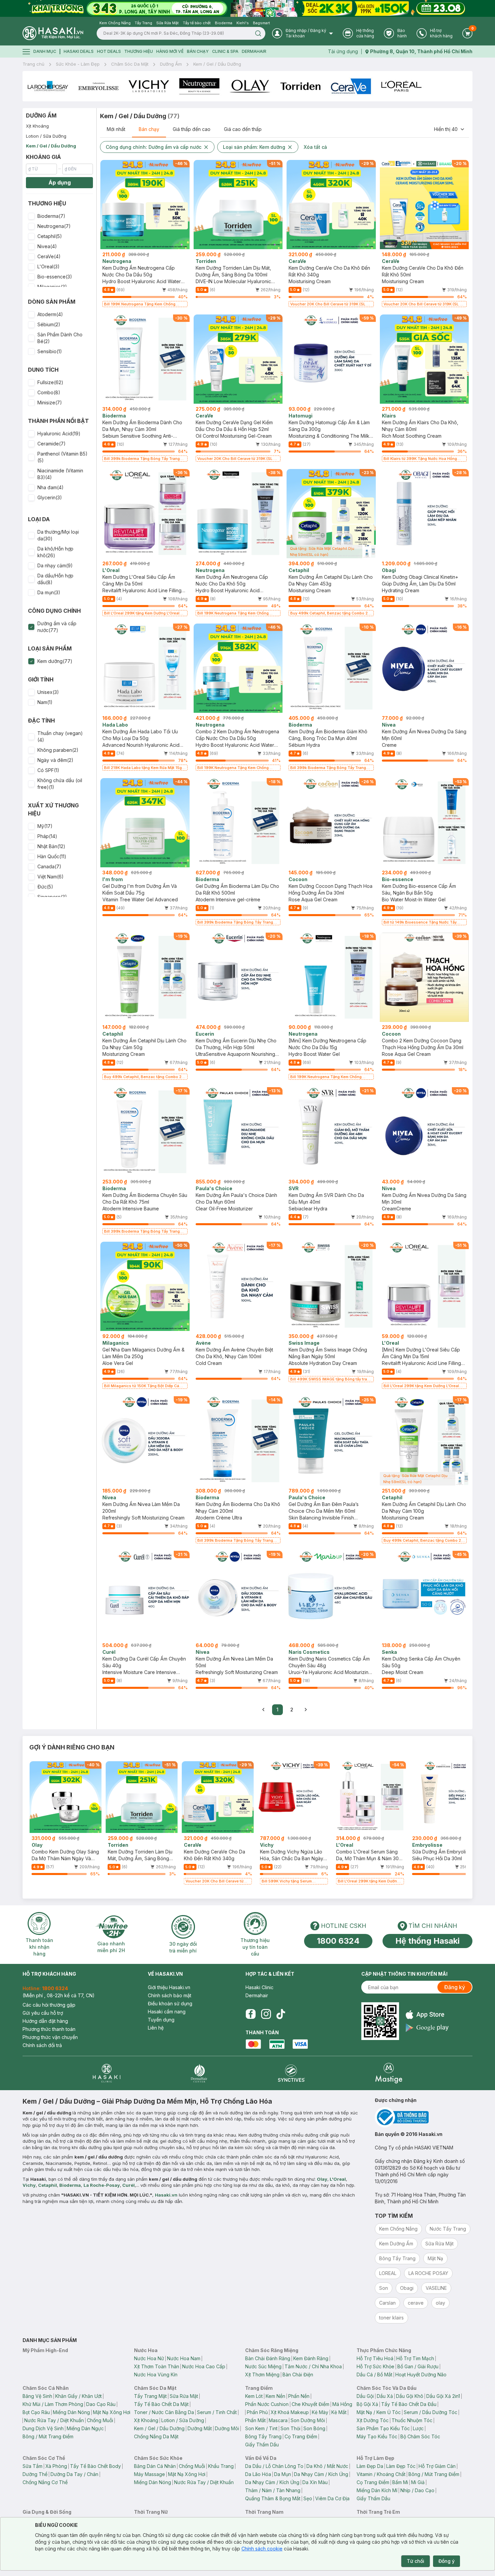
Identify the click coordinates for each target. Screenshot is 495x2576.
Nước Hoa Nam (184, 2358)
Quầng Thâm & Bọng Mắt (273, 2498)
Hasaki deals (79, 51)
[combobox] (450, 129)
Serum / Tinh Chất (217, 2412)
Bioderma (70, 2185)
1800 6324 (338, 1941)
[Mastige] (389, 2073)
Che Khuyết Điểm (310, 2404)
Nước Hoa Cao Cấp (204, 2366)
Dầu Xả (385, 2396)
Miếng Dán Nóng (71, 2412)
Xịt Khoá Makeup (290, 2412)
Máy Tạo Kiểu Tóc (377, 2436)
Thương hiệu (139, 51)
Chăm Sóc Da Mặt (130, 64)
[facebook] (251, 2014)
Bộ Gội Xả (367, 2404)
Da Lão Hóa (258, 2474)
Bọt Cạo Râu (36, 2412)
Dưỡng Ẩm (171, 64)
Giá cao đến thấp (243, 129)
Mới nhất (116, 129)
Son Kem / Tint (261, 2428)
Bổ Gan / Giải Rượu (418, 2366)
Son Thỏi (290, 2428)
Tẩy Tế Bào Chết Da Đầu (409, 2404)
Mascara (278, 2420)
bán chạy (198, 51)
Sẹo (308, 2498)
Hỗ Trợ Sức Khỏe (375, 2366)
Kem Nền (275, 2396)
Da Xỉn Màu (315, 2482)
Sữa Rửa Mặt (184, 2396)
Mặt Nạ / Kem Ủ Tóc (379, 2412)
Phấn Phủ (257, 2412)
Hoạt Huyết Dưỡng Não (421, 2374)
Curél (128, 2185)
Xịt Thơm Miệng (262, 2374)
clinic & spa (225, 51)
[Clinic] (107, 2073)
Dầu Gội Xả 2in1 (443, 2396)
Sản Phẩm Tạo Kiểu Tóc (383, 2428)
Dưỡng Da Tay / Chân (74, 2474)
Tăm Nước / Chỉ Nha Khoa (313, 2366)
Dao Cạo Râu (101, 2404)
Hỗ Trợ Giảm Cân (437, 2466)
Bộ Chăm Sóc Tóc (420, 2436)
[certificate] (424, 2117)
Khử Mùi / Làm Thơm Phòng (53, 2404)
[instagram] (266, 2014)
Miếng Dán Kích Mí (377, 2490)
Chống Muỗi (100, 2420)
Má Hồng (342, 2404)
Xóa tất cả (315, 147)
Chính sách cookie (262, 2549)
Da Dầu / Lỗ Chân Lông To (274, 2466)
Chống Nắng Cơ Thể (45, 2482)
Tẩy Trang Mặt (150, 2396)
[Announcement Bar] (247, 8)
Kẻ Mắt (339, 2412)
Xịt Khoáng (37, 126)
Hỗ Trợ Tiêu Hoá (375, 2358)
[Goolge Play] (427, 2028)
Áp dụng (60, 182)
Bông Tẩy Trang (263, 2436)
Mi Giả (418, 2482)
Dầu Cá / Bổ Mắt (374, 2374)
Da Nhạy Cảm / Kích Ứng (321, 2474)
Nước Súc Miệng (263, 2366)
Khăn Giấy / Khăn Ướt (78, 2396)
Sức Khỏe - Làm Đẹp (78, 64)
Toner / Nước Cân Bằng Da (164, 2412)
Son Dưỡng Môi (308, 2420)
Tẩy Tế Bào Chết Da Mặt (161, 2404)
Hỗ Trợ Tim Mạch (415, 2358)
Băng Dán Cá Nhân (155, 2466)
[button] (59, 216)
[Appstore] (427, 2015)
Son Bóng (314, 2428)
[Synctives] (291, 2073)
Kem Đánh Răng (311, 2358)
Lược (418, 2428)
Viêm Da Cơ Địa (332, 2498)
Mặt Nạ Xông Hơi (112, 2412)
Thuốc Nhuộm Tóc (412, 2420)
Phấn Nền (299, 2396)
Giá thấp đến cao (192, 129)
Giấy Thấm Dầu (262, 2445)
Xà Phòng (56, 2466)
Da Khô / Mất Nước (327, 2466)
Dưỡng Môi (227, 2428)
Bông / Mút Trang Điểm (48, 2436)
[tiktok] (281, 2014)
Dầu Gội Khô (410, 2396)
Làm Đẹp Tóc (401, 2466)
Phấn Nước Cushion (267, 2404)
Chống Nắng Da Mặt (156, 2436)
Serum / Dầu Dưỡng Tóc (431, 2412)
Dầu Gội (365, 2396)
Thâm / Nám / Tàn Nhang (273, 2490)
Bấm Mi (400, 2482)
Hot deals (109, 51)
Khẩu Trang (221, 2466)
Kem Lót (254, 2396)
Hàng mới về (170, 51)
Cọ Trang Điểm (301, 2436)
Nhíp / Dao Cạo (417, 2490)
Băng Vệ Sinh (37, 2396)
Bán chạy (149, 129)
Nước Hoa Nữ (149, 2358)
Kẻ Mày (320, 2412)
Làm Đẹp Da (370, 2466)
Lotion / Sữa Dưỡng (46, 136)
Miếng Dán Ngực (85, 2428)
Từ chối (416, 2561)
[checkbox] (31, 216)
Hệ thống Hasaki (427, 1941)
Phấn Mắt (255, 2420)
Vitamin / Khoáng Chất (381, 2474)
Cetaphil (47, 2185)
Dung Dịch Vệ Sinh (43, 2428)
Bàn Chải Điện (298, 2374)
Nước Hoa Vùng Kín (156, 2374)
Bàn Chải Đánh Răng (268, 2358)
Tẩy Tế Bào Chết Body (95, 2466)
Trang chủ (34, 64)
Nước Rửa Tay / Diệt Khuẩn (54, 2420)
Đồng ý (447, 2561)
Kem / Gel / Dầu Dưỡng (217, 64)
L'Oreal (338, 2179)
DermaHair (254, 51)
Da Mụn (283, 2474)
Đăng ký (455, 1987)
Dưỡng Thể (35, 2474)
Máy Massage (150, 2474)
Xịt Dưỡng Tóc (373, 2420)
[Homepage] (53, 33)
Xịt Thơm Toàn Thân (157, 2366)
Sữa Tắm (32, 2466)
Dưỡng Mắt (200, 2428)
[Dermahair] (199, 2073)
